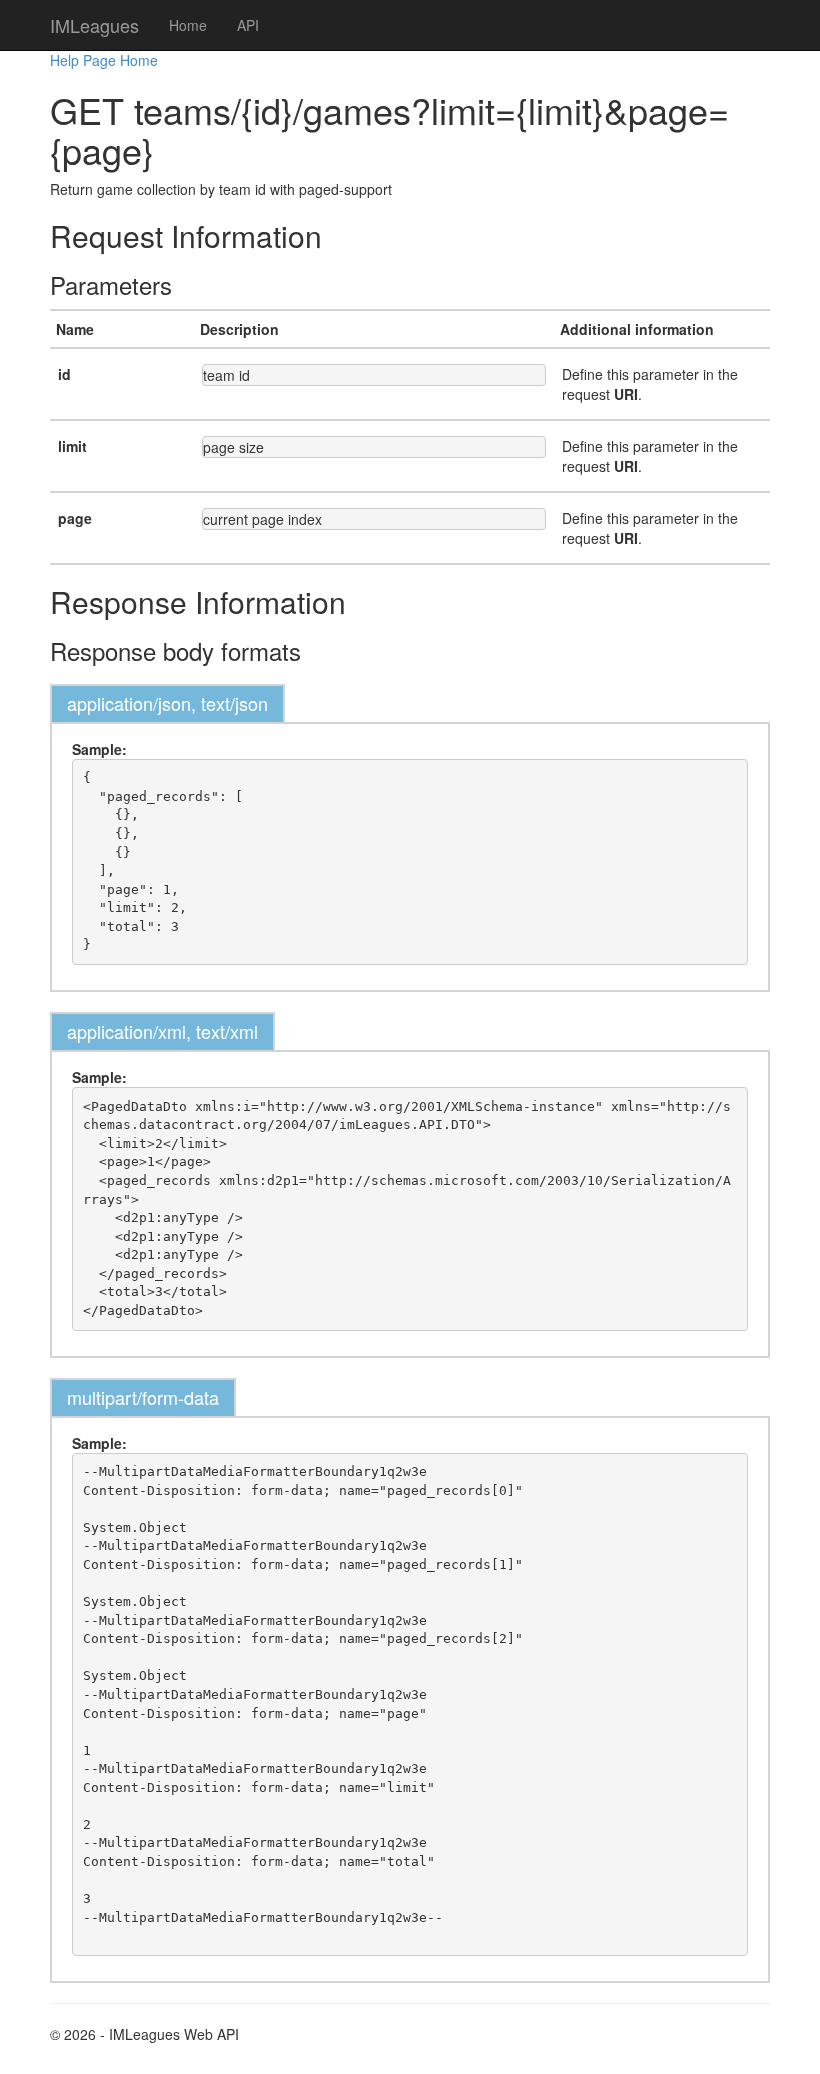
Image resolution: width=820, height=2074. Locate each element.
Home (188, 25)
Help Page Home (104, 60)
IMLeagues (94, 25)
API (248, 25)
